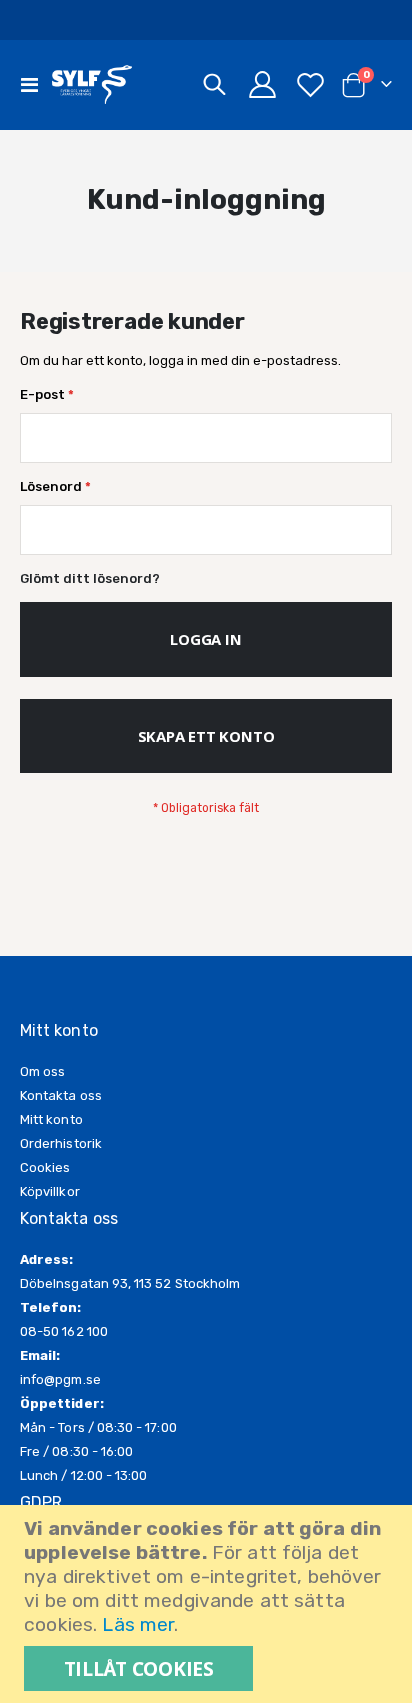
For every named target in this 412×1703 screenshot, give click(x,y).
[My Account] (263, 84)
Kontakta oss (61, 1095)
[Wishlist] (310, 84)
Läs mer (138, 1624)
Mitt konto (51, 1119)
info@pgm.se (60, 1379)
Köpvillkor (50, 1191)
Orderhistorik (61, 1143)
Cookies (45, 1167)
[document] (208, 1604)
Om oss (42, 1071)
